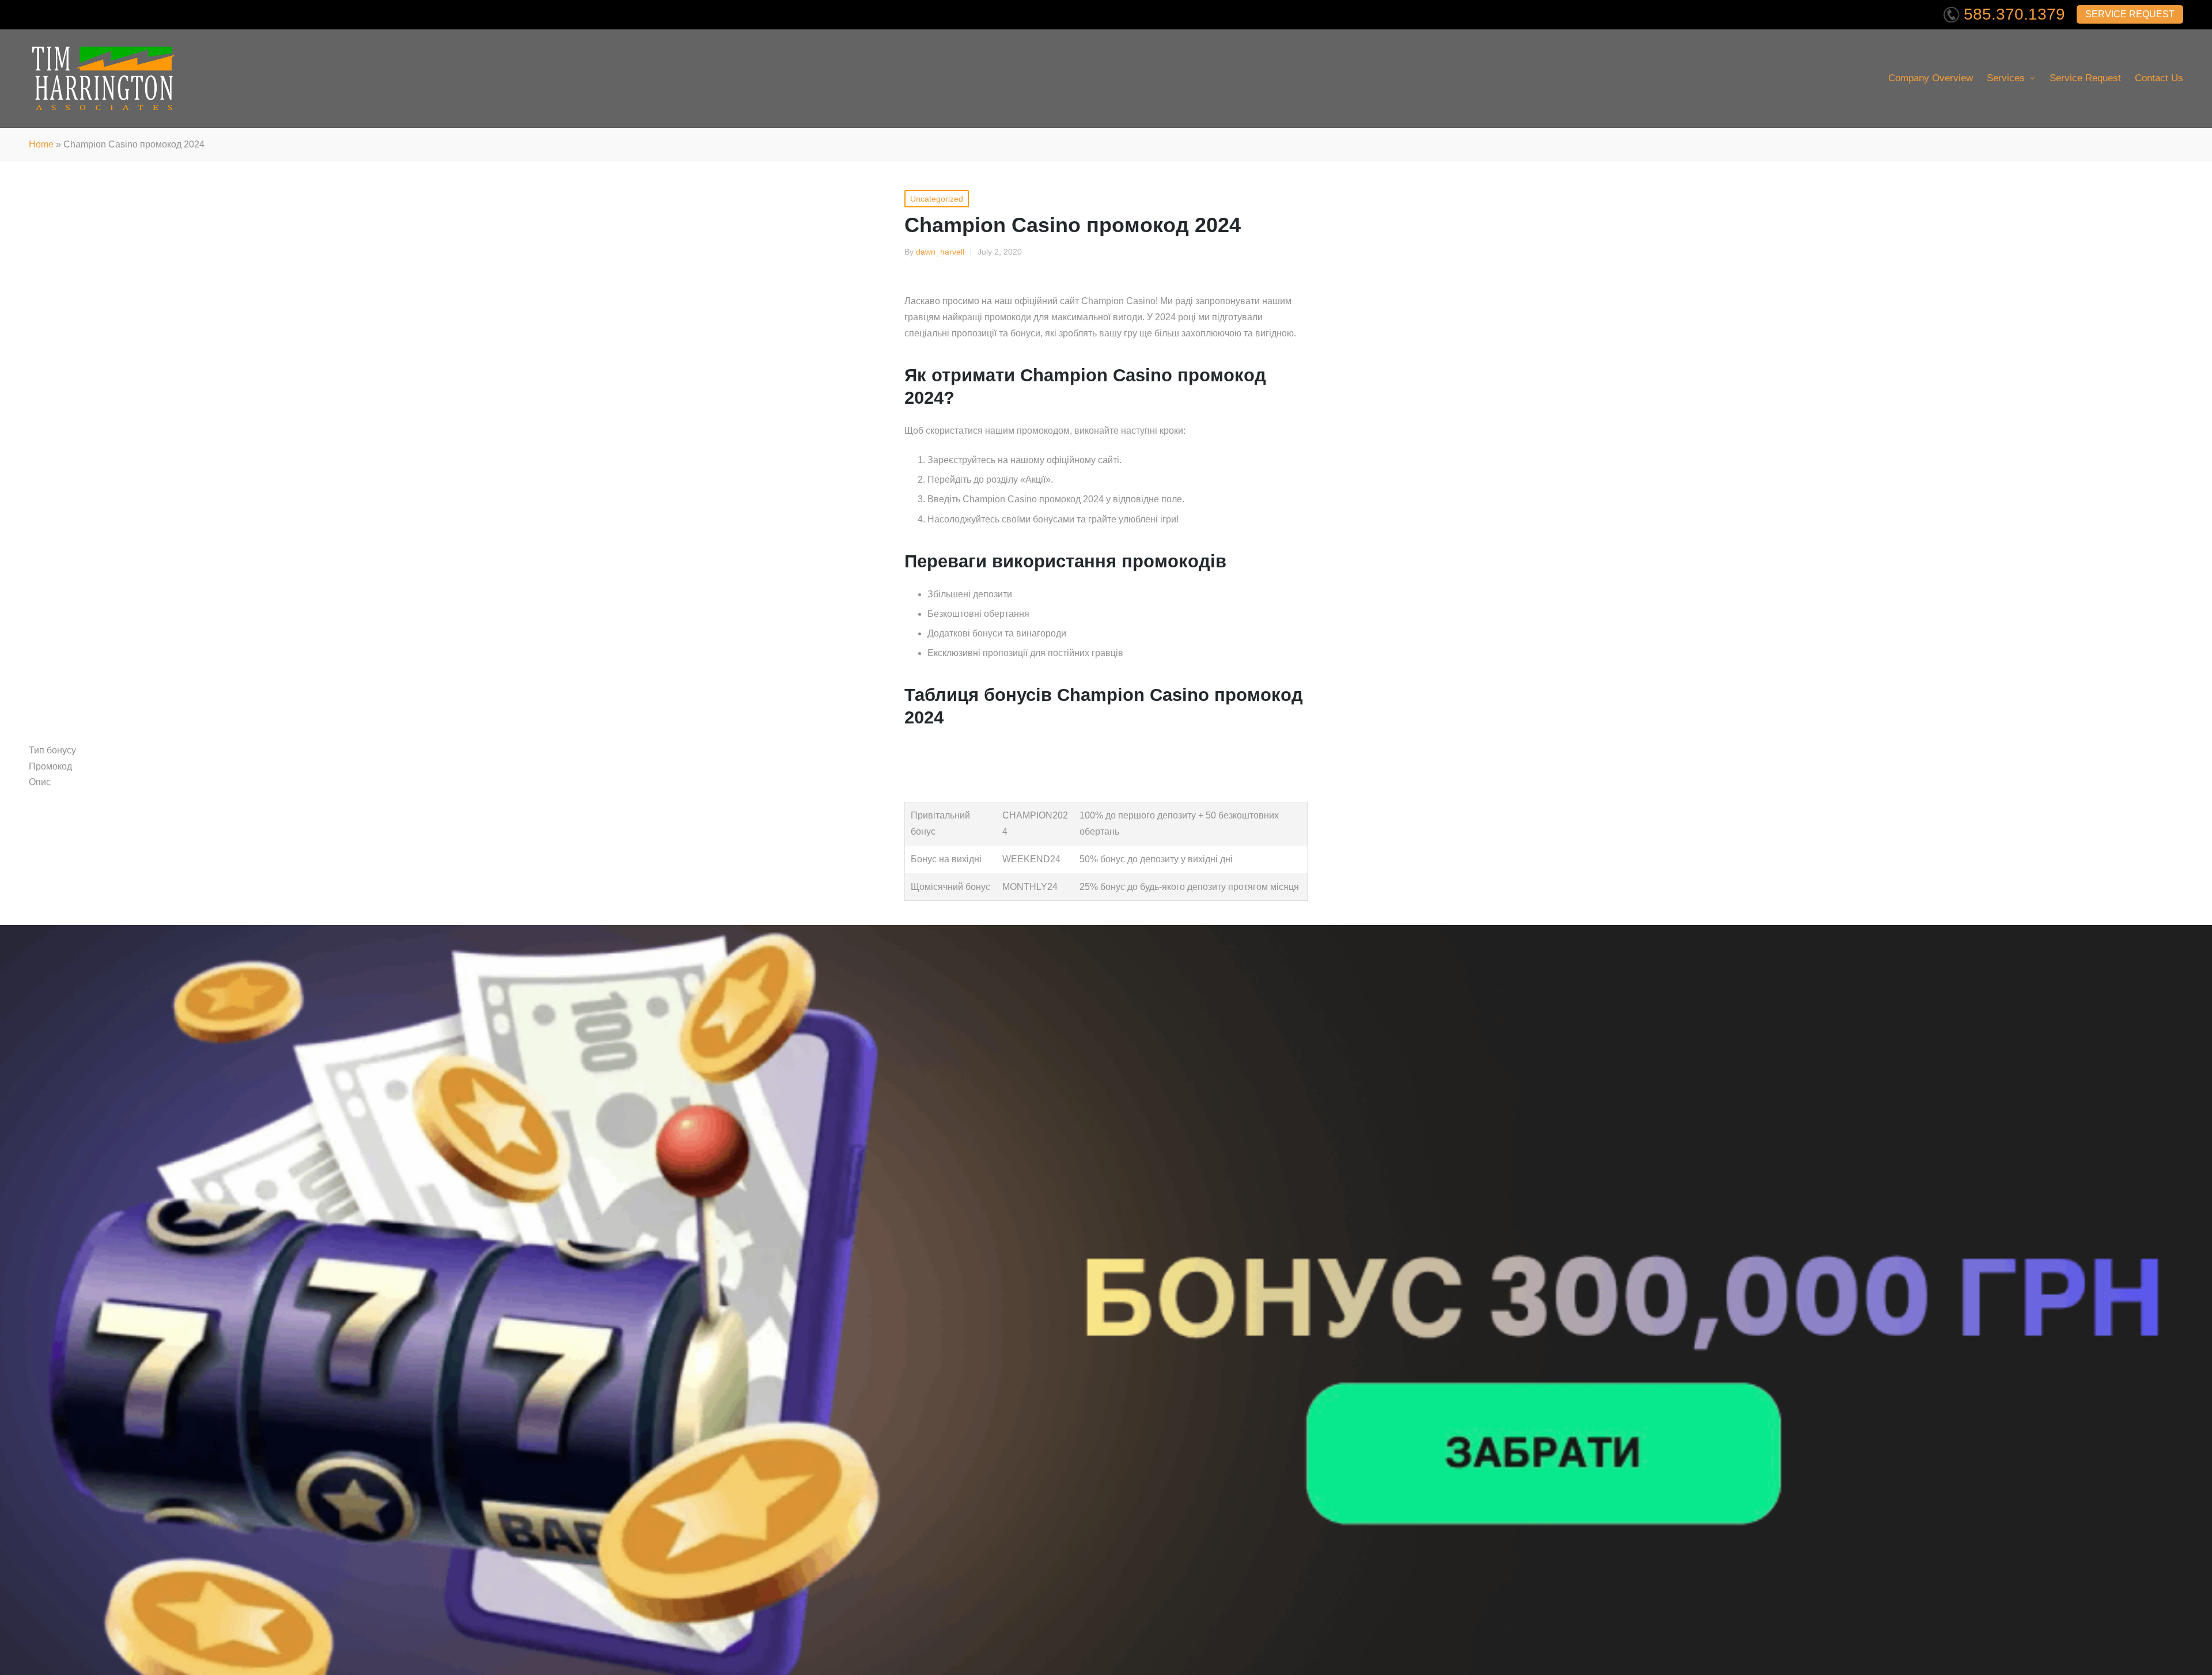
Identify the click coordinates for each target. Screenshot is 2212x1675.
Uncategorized (937, 199)
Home (41, 144)
